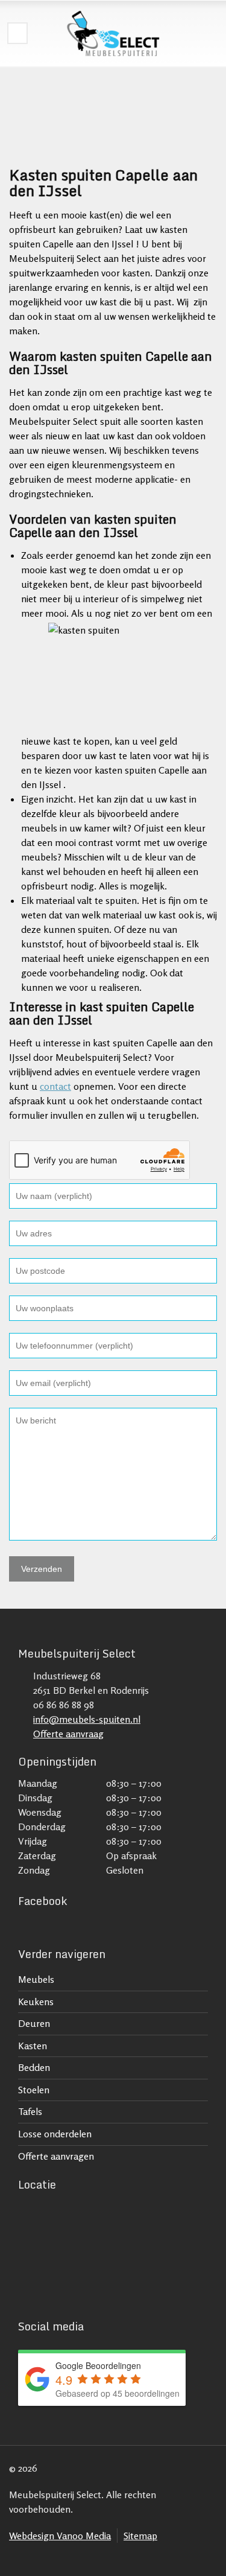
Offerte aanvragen (56, 2156)
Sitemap (140, 2536)
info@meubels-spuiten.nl (87, 1719)
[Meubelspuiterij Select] (113, 33)
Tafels (30, 2111)
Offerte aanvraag (68, 1734)
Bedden (34, 2067)
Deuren (34, 2023)
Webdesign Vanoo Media (60, 2536)
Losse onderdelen (55, 2134)
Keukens (36, 2002)
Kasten (33, 2046)
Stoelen (34, 2090)
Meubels (36, 1979)
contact (55, 1086)
